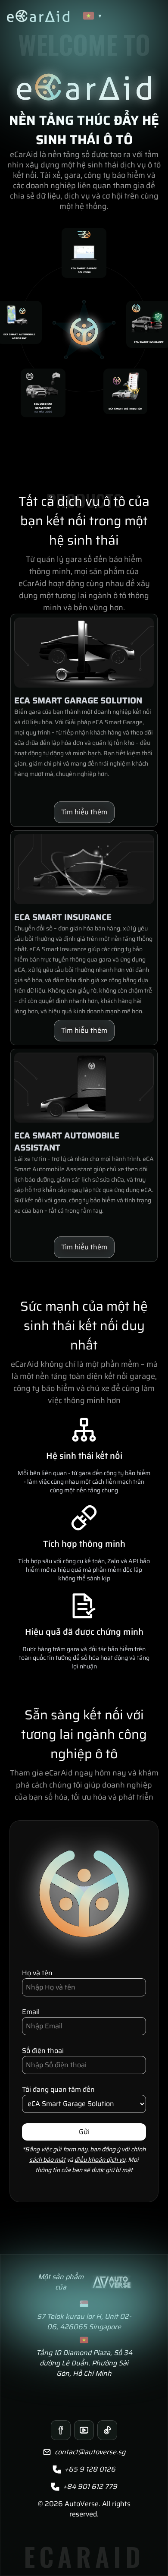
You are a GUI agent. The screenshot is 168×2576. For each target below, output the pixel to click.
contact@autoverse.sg (90, 2452)
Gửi (84, 2132)
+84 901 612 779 (90, 2487)
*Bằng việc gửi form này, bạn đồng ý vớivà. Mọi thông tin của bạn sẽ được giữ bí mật (84, 2160)
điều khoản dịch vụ (100, 2160)
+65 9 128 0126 (90, 2469)
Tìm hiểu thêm (84, 812)
